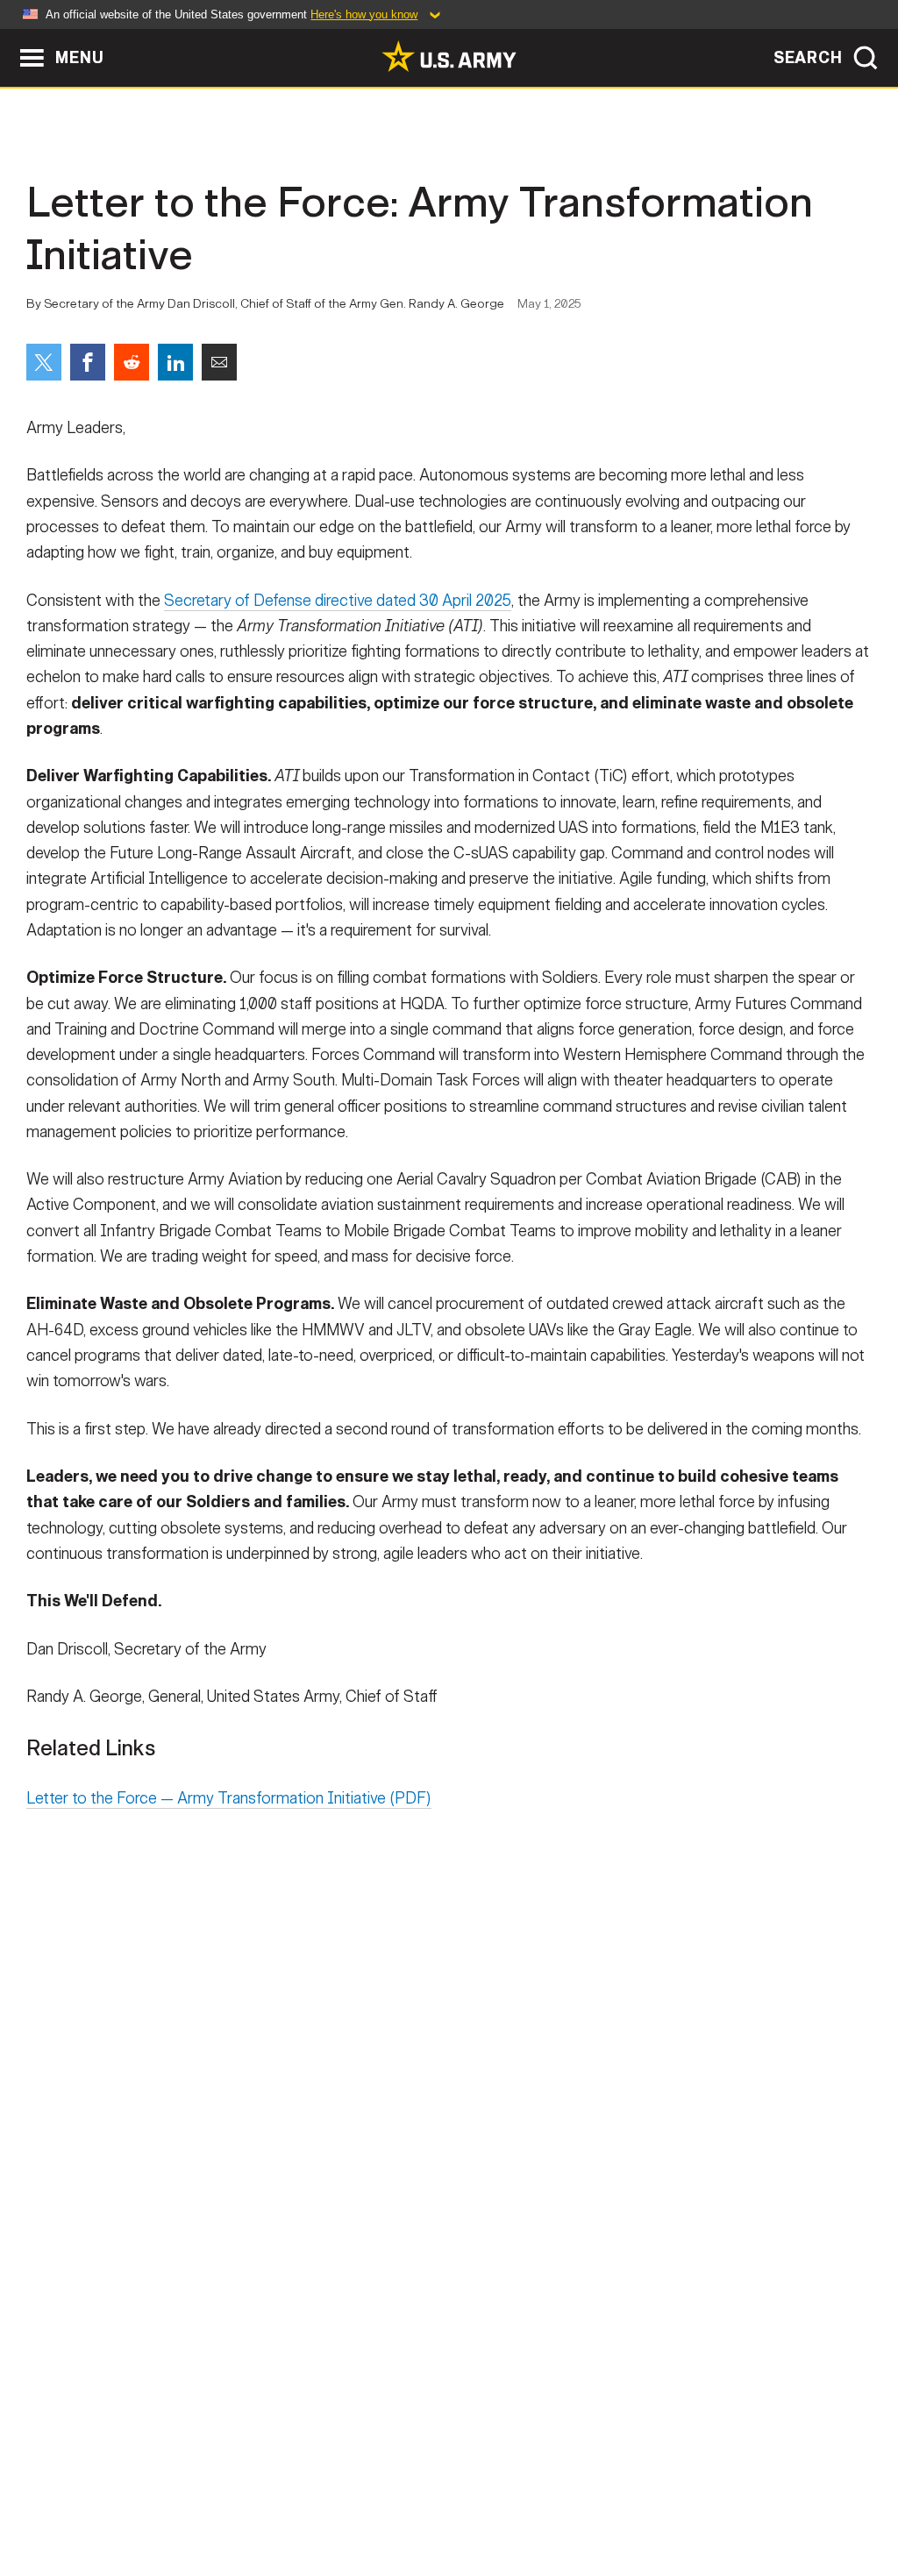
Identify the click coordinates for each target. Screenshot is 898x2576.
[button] (9, 37)
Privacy (244, 2499)
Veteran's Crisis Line (779, 2499)
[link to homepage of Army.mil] (449, 56)
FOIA (556, 2499)
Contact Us (150, 2499)
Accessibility (463, 2499)
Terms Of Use (343, 2499)
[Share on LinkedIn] (175, 362)
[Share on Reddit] (132, 362)
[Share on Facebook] (88, 362)
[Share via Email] (219, 362)
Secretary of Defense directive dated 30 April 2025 (338, 601)
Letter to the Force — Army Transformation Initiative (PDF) (229, 1798)
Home (65, 2499)
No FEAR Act (640, 2499)
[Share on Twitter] (44, 362)
